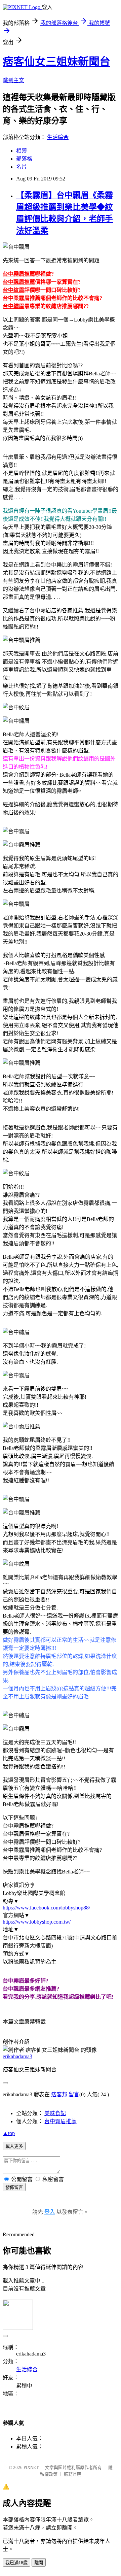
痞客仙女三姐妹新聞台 (56, 62)
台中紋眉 (13, 290)
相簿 (22, 151)
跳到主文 (13, 80)
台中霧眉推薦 (19, 274)
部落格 (24, 159)
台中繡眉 (13, 306)
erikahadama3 (17, 2056)
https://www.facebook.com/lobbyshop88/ (46, 1908)
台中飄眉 (13, 1989)
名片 (22, 167)
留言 (74, 2094)
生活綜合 (58, 137)
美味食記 (55, 2113)
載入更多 (14, 2146)
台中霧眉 (13, 1981)
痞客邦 (59, 2094)
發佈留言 (14, 2187)
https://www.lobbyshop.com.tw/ (37, 1922)
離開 (39, 2563)
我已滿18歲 (16, 2563)
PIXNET (31, 2467)
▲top (9, 2133)
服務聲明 (73, 2474)
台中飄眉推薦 (19, 282)
